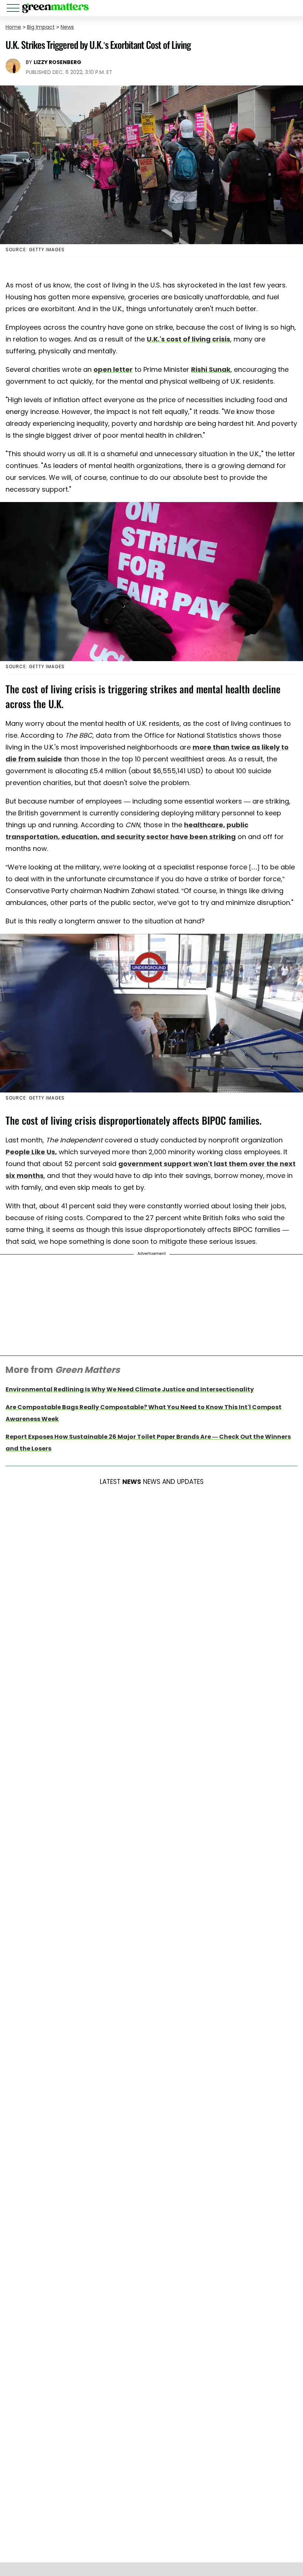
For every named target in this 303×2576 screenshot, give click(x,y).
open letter (113, 369)
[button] (14, 9)
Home (13, 27)
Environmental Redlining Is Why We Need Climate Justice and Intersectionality (130, 1389)
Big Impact (41, 27)
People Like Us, (31, 1152)
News (67, 27)
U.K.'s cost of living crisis (188, 339)
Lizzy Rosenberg (57, 62)
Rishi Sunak (211, 369)
